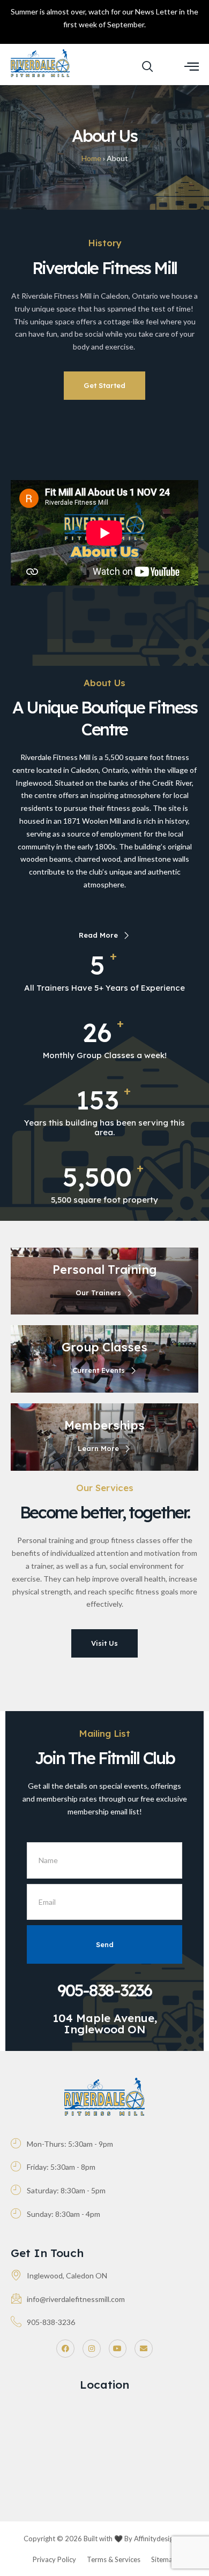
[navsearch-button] (147, 67)
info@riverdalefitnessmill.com (76, 2299)
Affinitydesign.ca (160, 2539)
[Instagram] (92, 2349)
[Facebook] (65, 2349)
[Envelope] (144, 2349)
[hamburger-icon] (192, 67)
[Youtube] (118, 2349)
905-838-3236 (104, 1990)
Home (91, 158)
